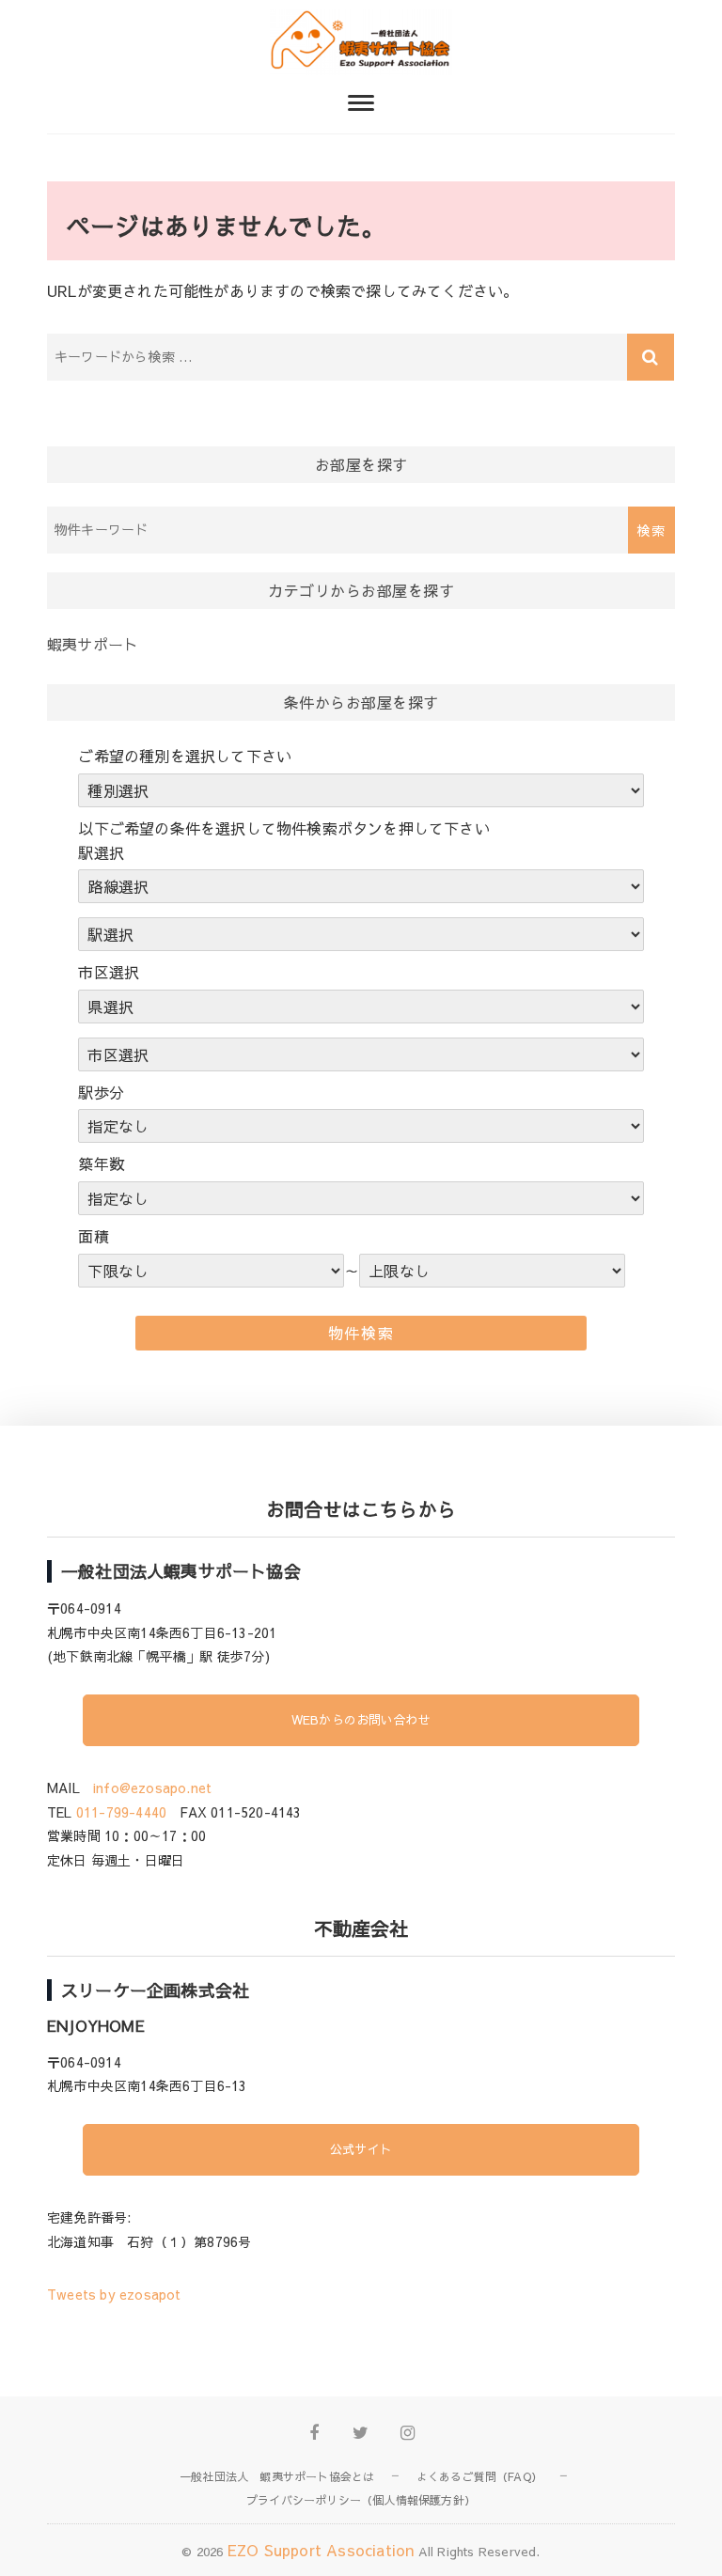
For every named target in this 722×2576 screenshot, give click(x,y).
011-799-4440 (121, 1812)
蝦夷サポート (93, 644)
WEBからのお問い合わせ (361, 1720)
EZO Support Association (321, 2550)
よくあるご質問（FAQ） (479, 2476)
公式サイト (361, 2149)
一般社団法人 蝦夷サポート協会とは (277, 2476)
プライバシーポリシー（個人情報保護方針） (361, 2500)
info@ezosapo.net (152, 1788)
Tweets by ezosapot (114, 2294)
